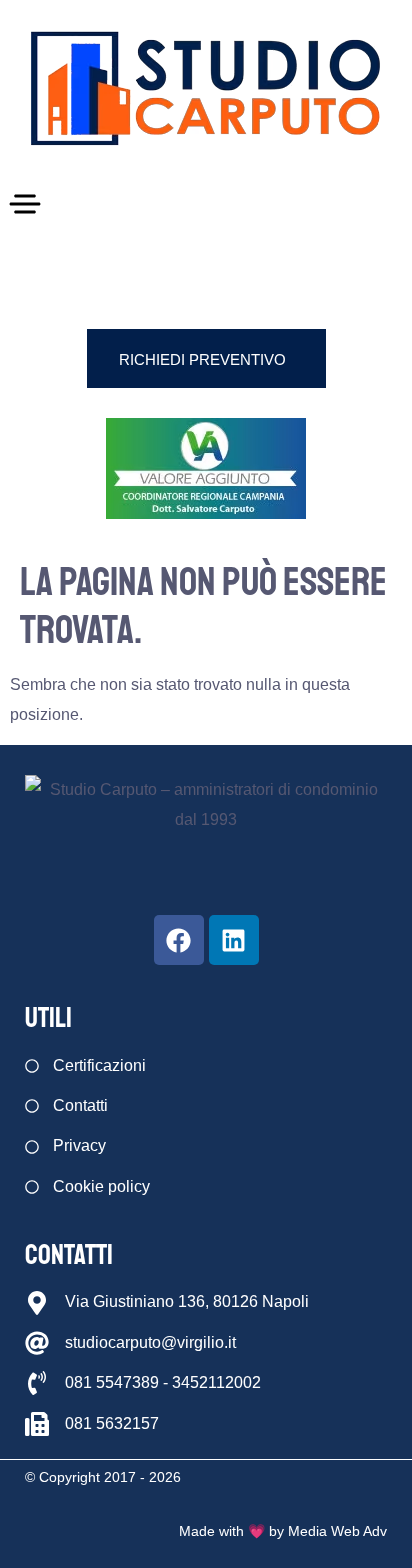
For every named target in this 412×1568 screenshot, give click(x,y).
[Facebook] (179, 940)
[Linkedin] (234, 940)
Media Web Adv (337, 1531)
